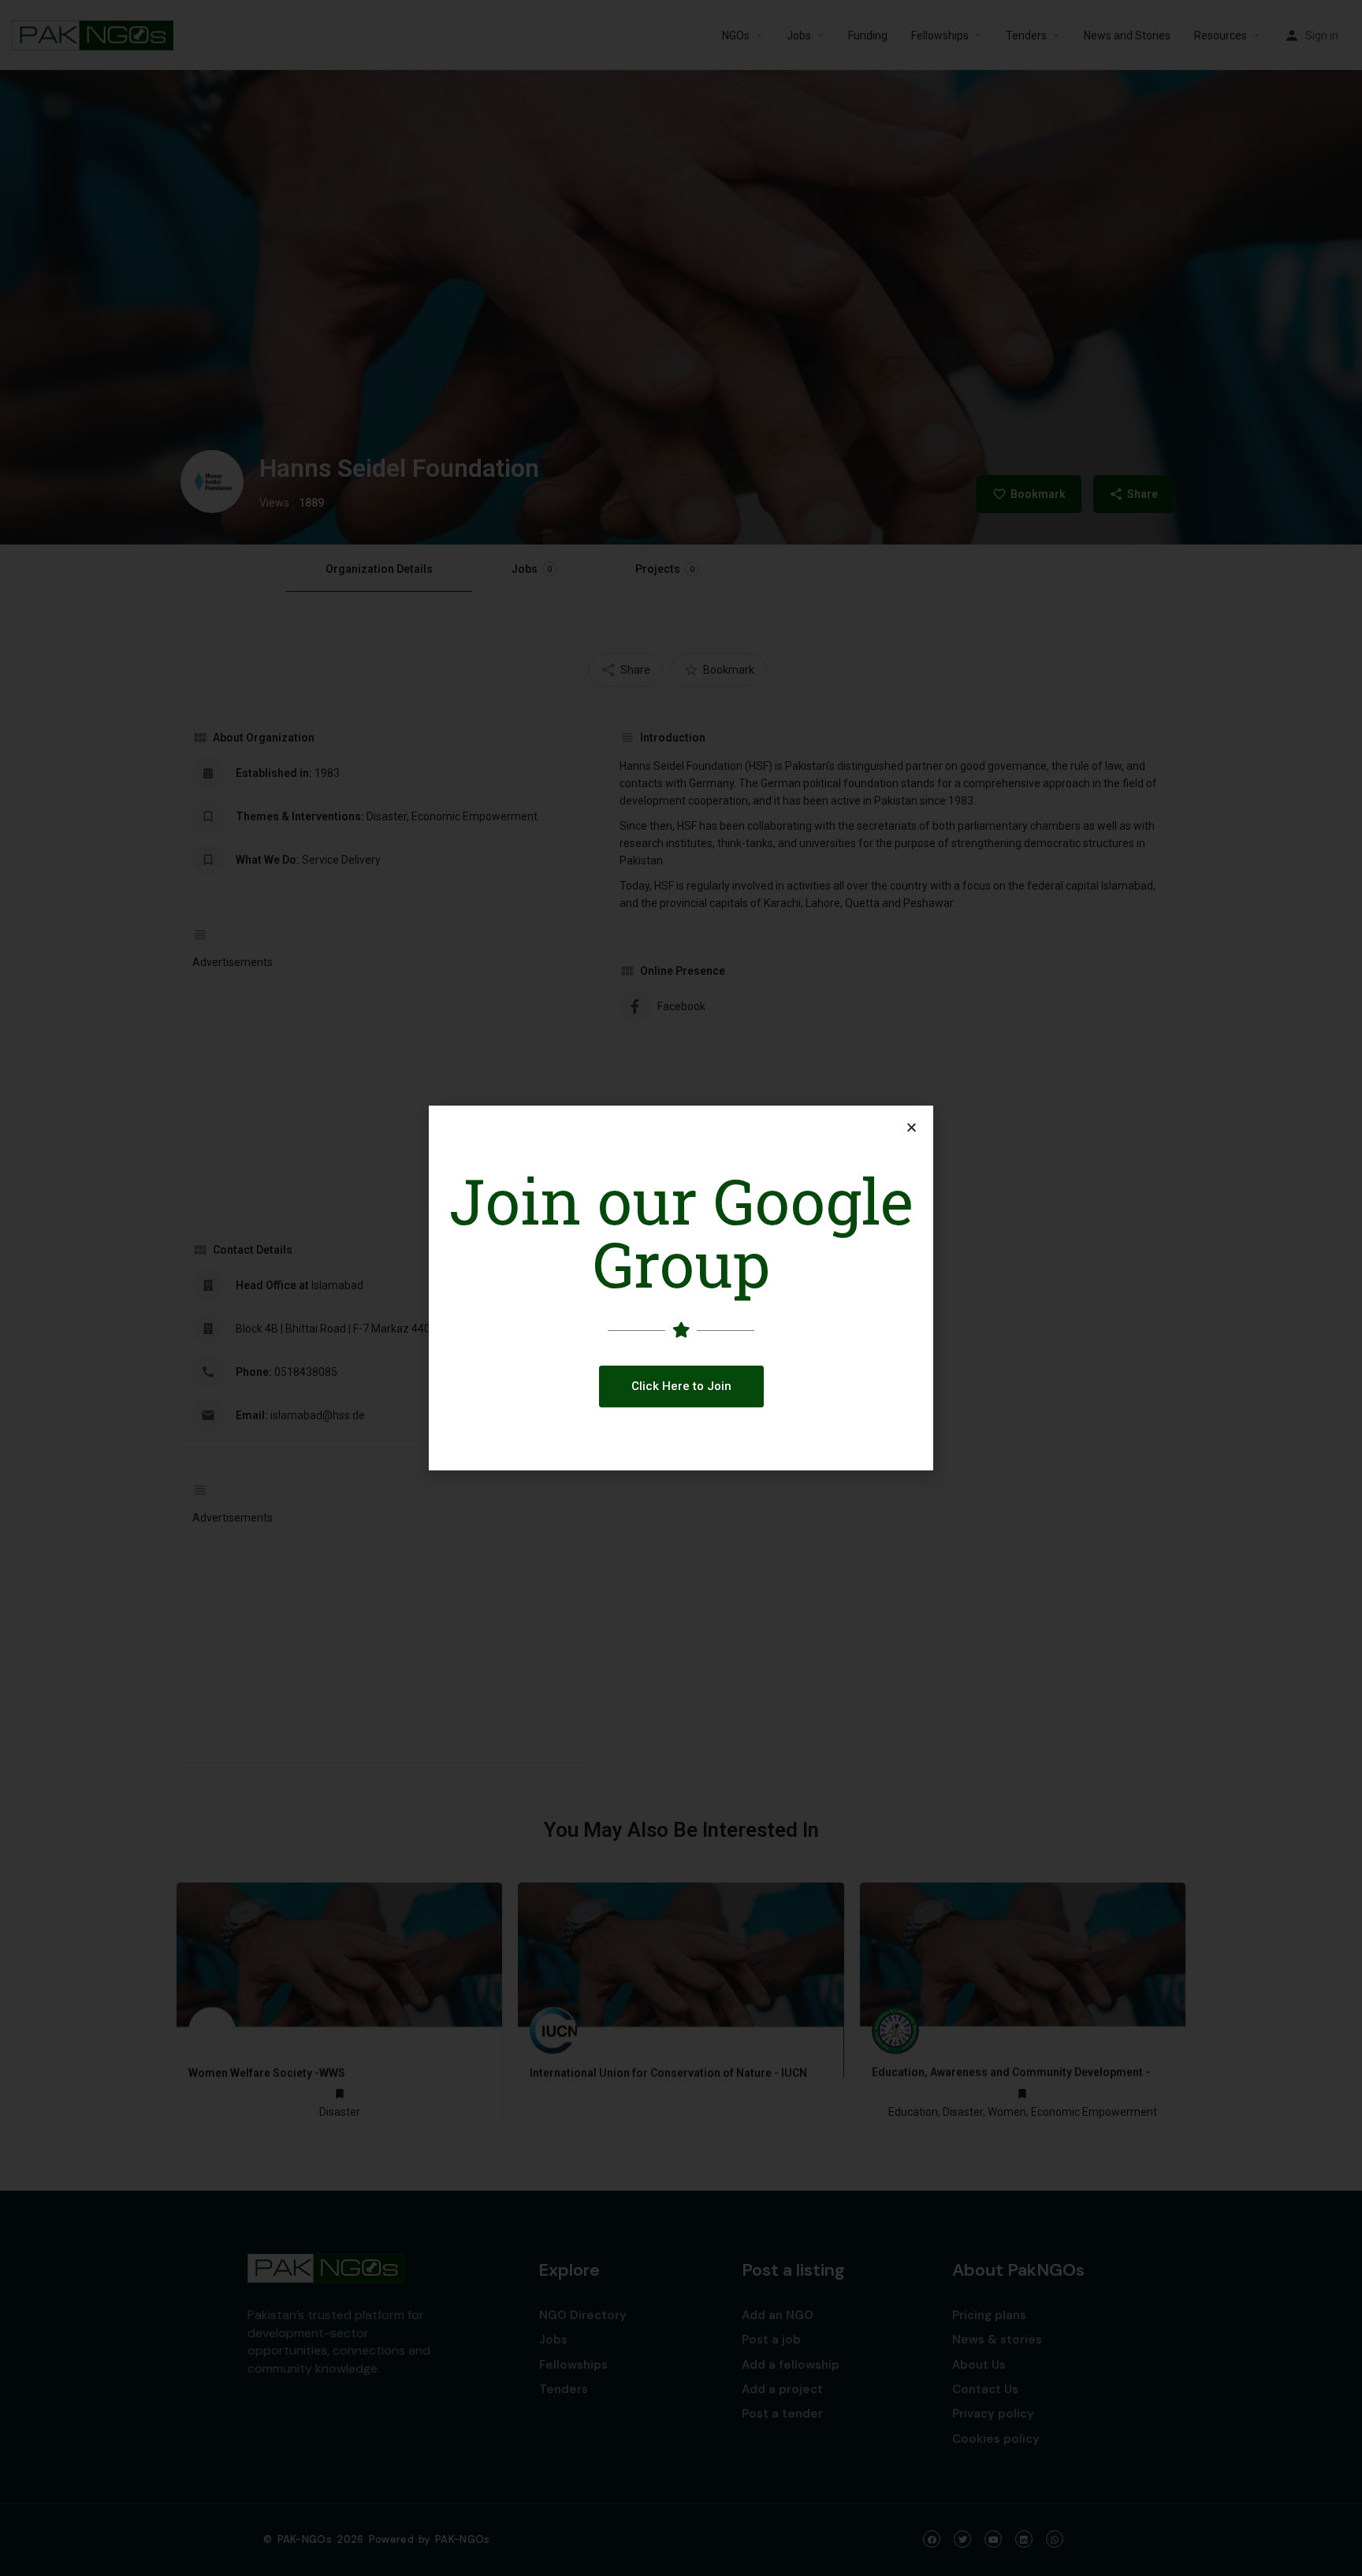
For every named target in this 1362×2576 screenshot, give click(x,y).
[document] (681, 1288)
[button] (681, 1387)
